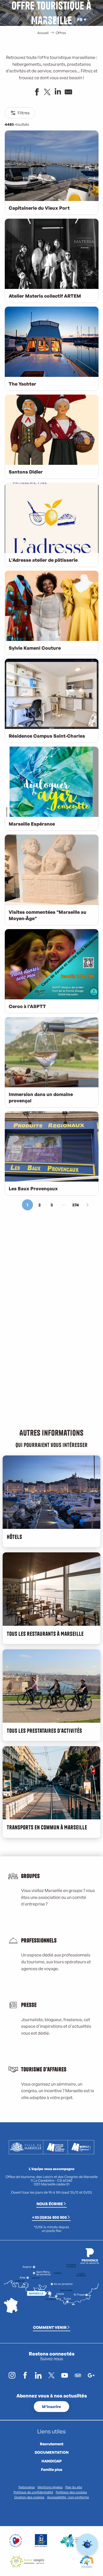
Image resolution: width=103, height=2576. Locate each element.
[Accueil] (35, 20)
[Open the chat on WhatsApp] (87, 2544)
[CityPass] (43, 20)
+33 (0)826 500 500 (49, 2217)
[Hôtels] (39, 20)
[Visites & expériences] (48, 20)
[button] (68, 20)
